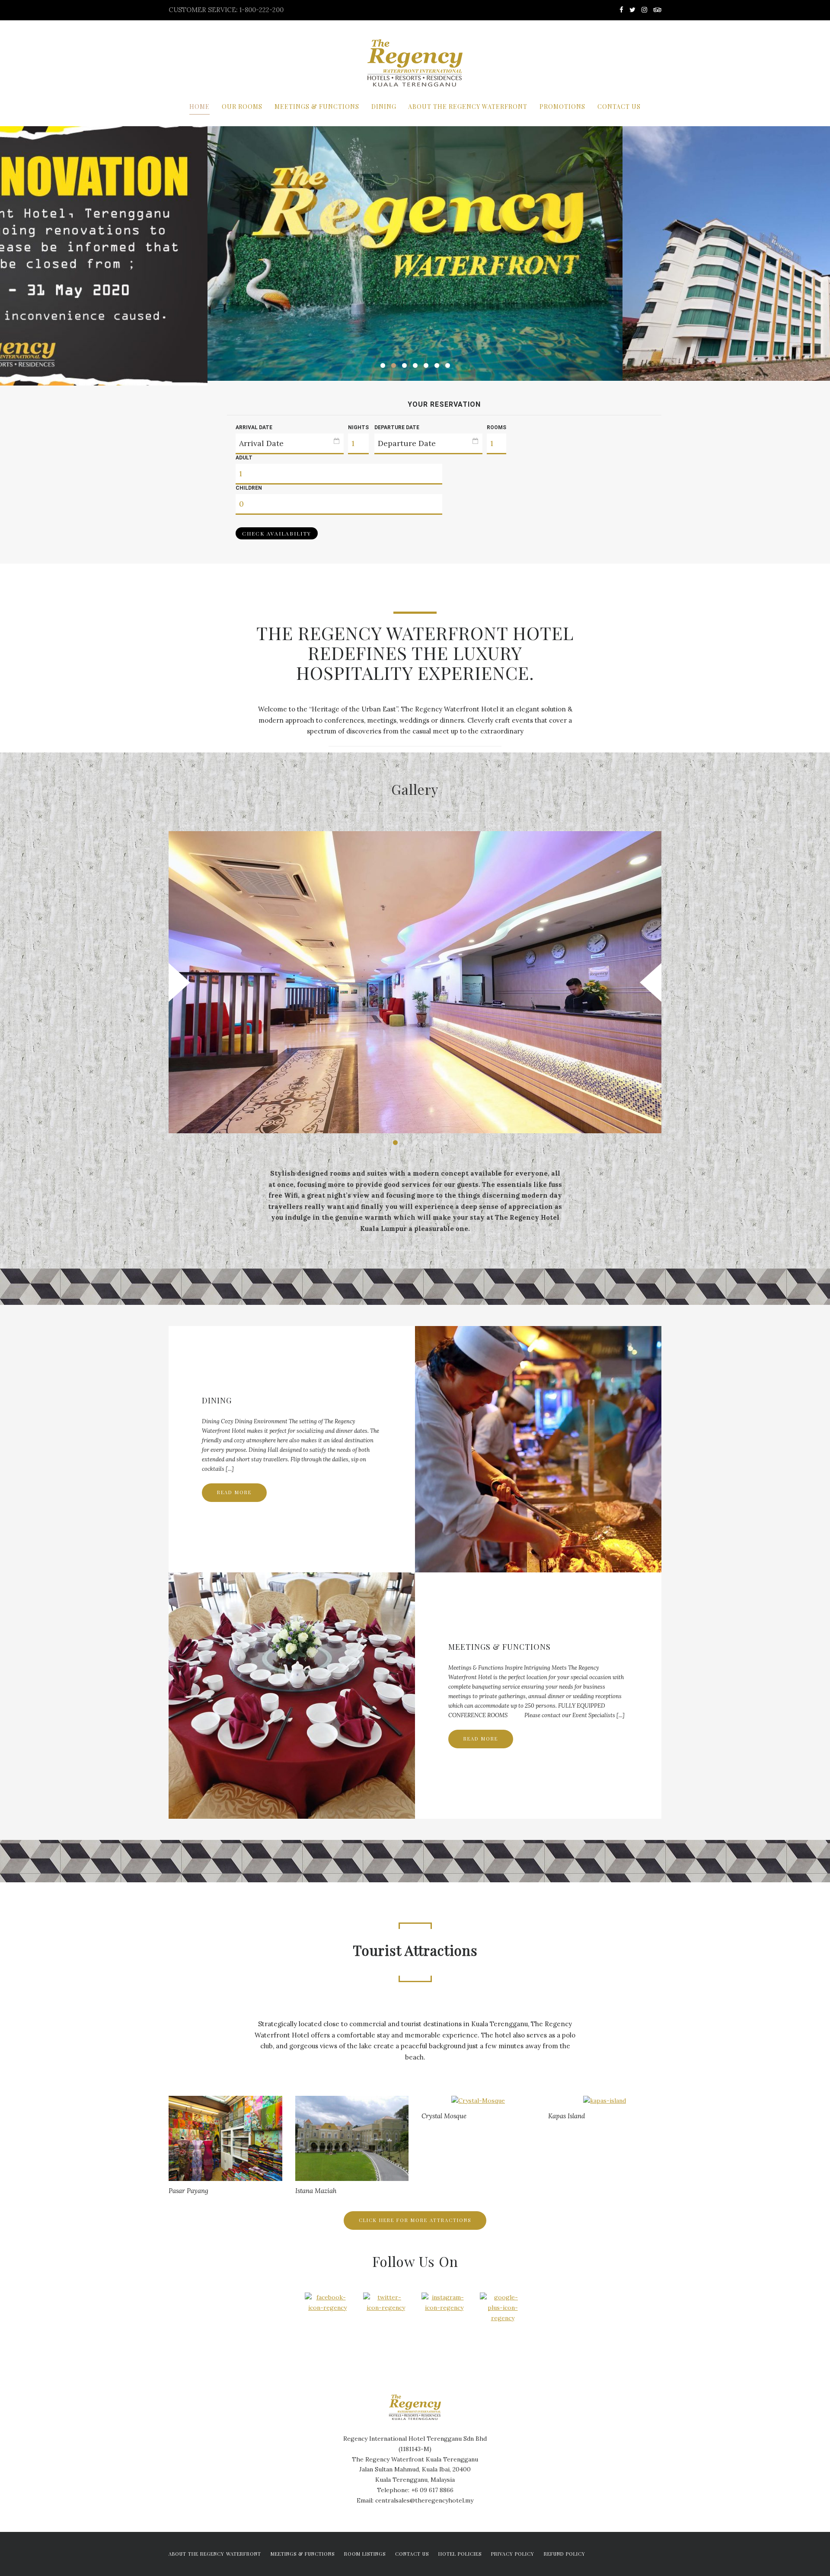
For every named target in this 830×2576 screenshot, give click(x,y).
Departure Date (397, 427)
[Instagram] (644, 10)
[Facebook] (621, 10)
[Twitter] (632, 10)
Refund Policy (565, 2554)
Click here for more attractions (415, 2220)
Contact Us (619, 107)
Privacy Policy (513, 2554)
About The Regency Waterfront (468, 107)
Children (249, 488)
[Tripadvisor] (656, 10)
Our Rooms (242, 107)
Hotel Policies (460, 2554)
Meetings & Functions (317, 107)
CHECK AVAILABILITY (277, 533)
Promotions (562, 107)
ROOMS (496, 427)
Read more (234, 1492)
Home (200, 107)
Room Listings (365, 2554)
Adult (244, 458)
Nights (358, 427)
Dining (384, 107)
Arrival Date (254, 427)
